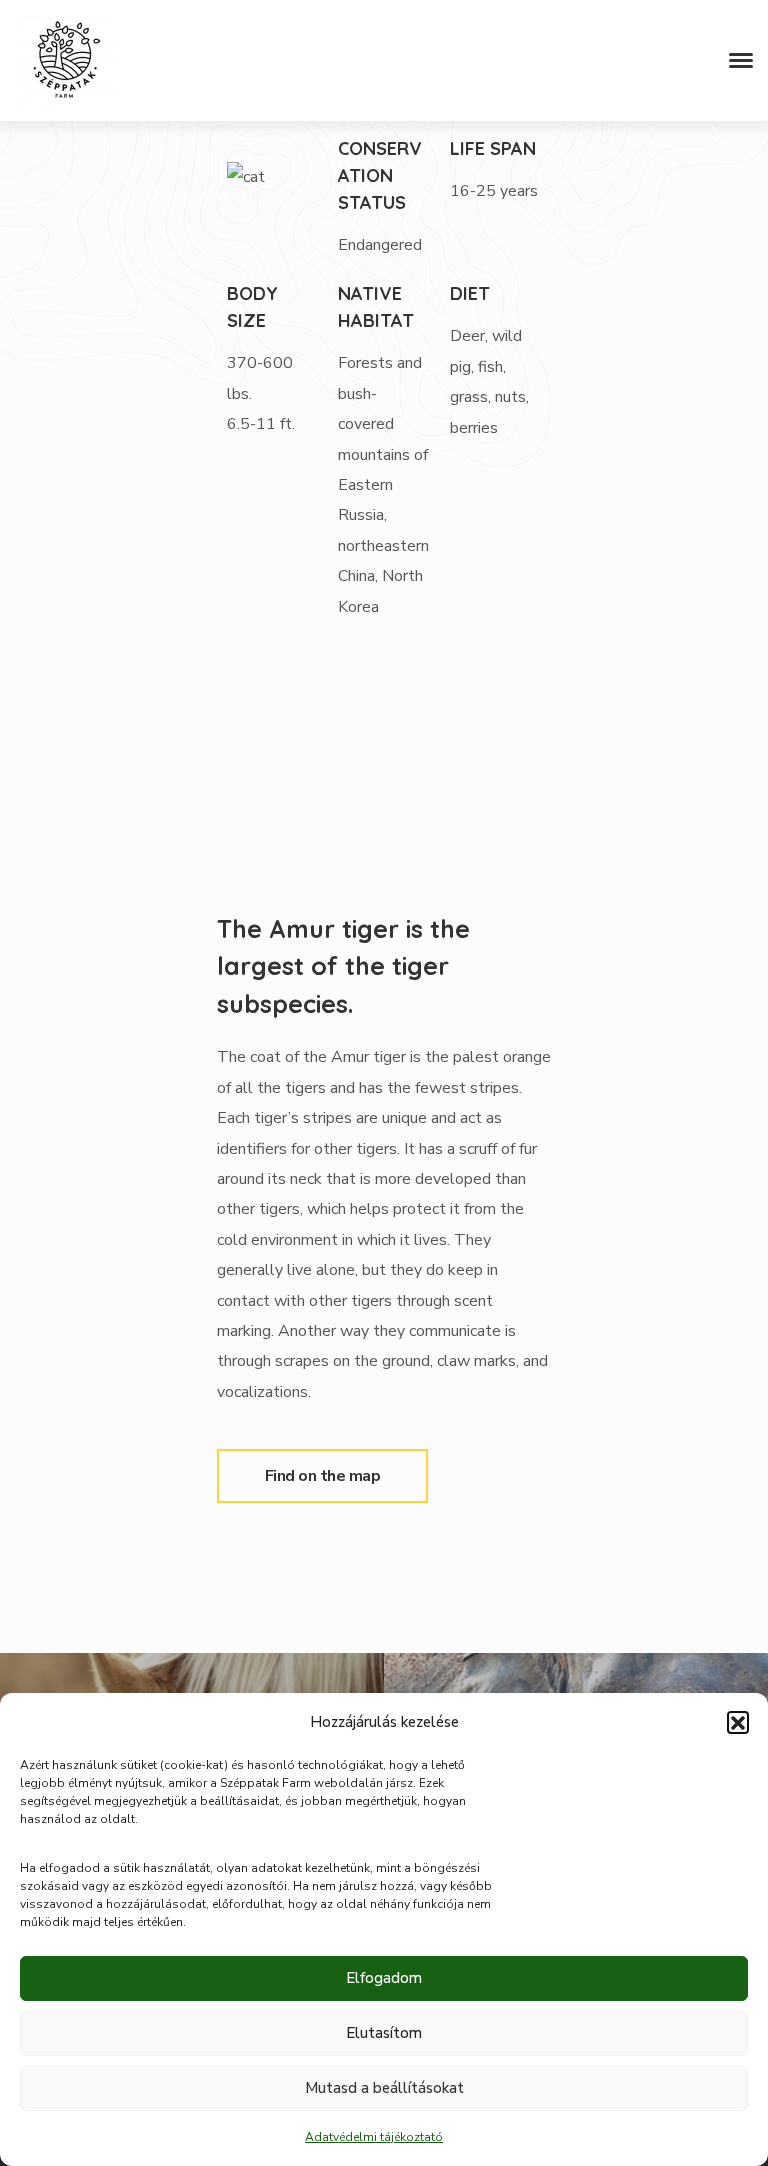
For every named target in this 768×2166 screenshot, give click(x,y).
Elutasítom (384, 2033)
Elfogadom (384, 1978)
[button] (738, 1722)
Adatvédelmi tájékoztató (374, 2137)
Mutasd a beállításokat (384, 2088)
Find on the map (323, 1476)
